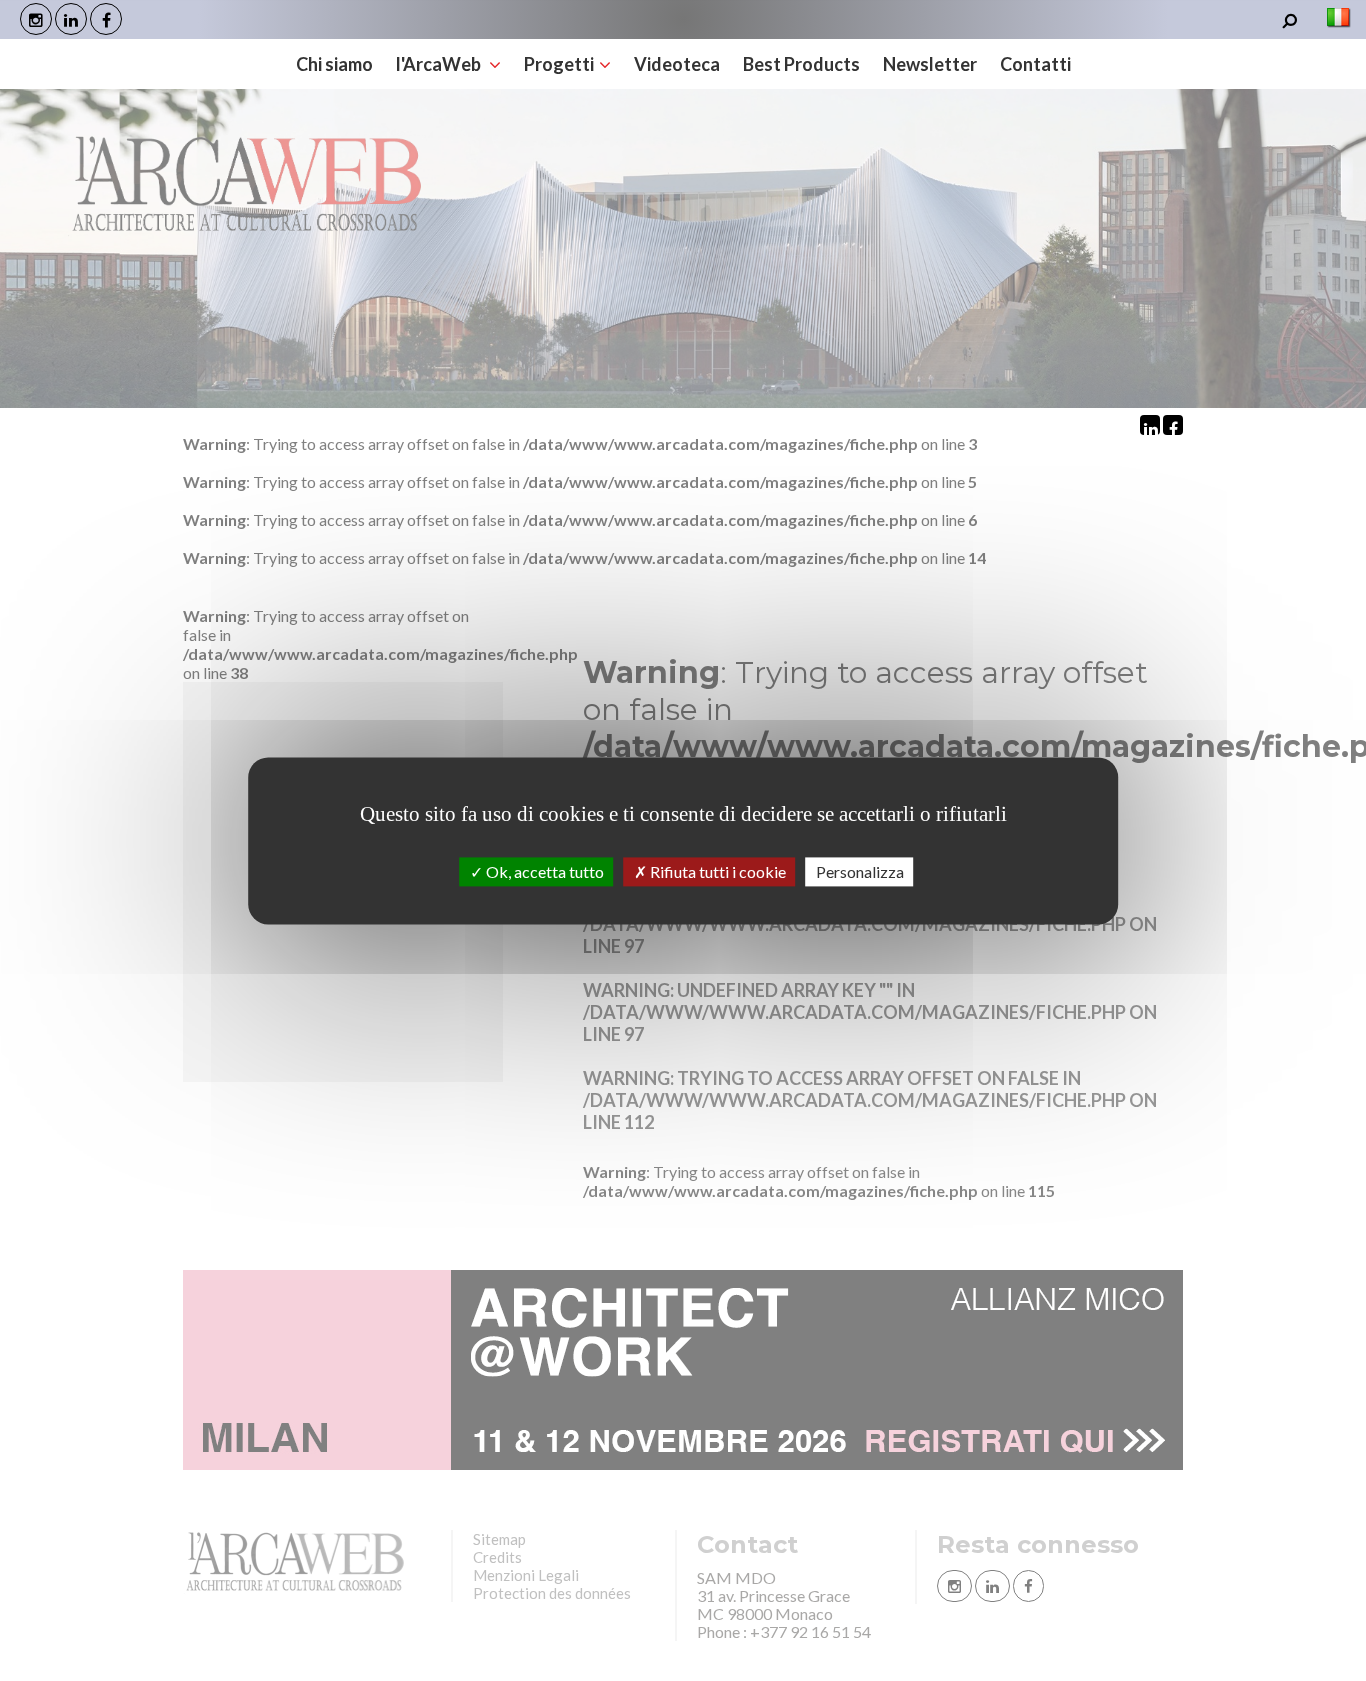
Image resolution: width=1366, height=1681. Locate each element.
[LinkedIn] (71, 19)
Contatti (1035, 64)
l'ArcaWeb (440, 64)
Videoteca (677, 64)
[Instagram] (36, 19)
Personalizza (860, 871)
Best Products (801, 64)
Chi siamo (334, 64)
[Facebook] (106, 19)
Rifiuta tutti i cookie (716, 871)
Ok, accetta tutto (543, 871)
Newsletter (930, 64)
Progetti (559, 64)
